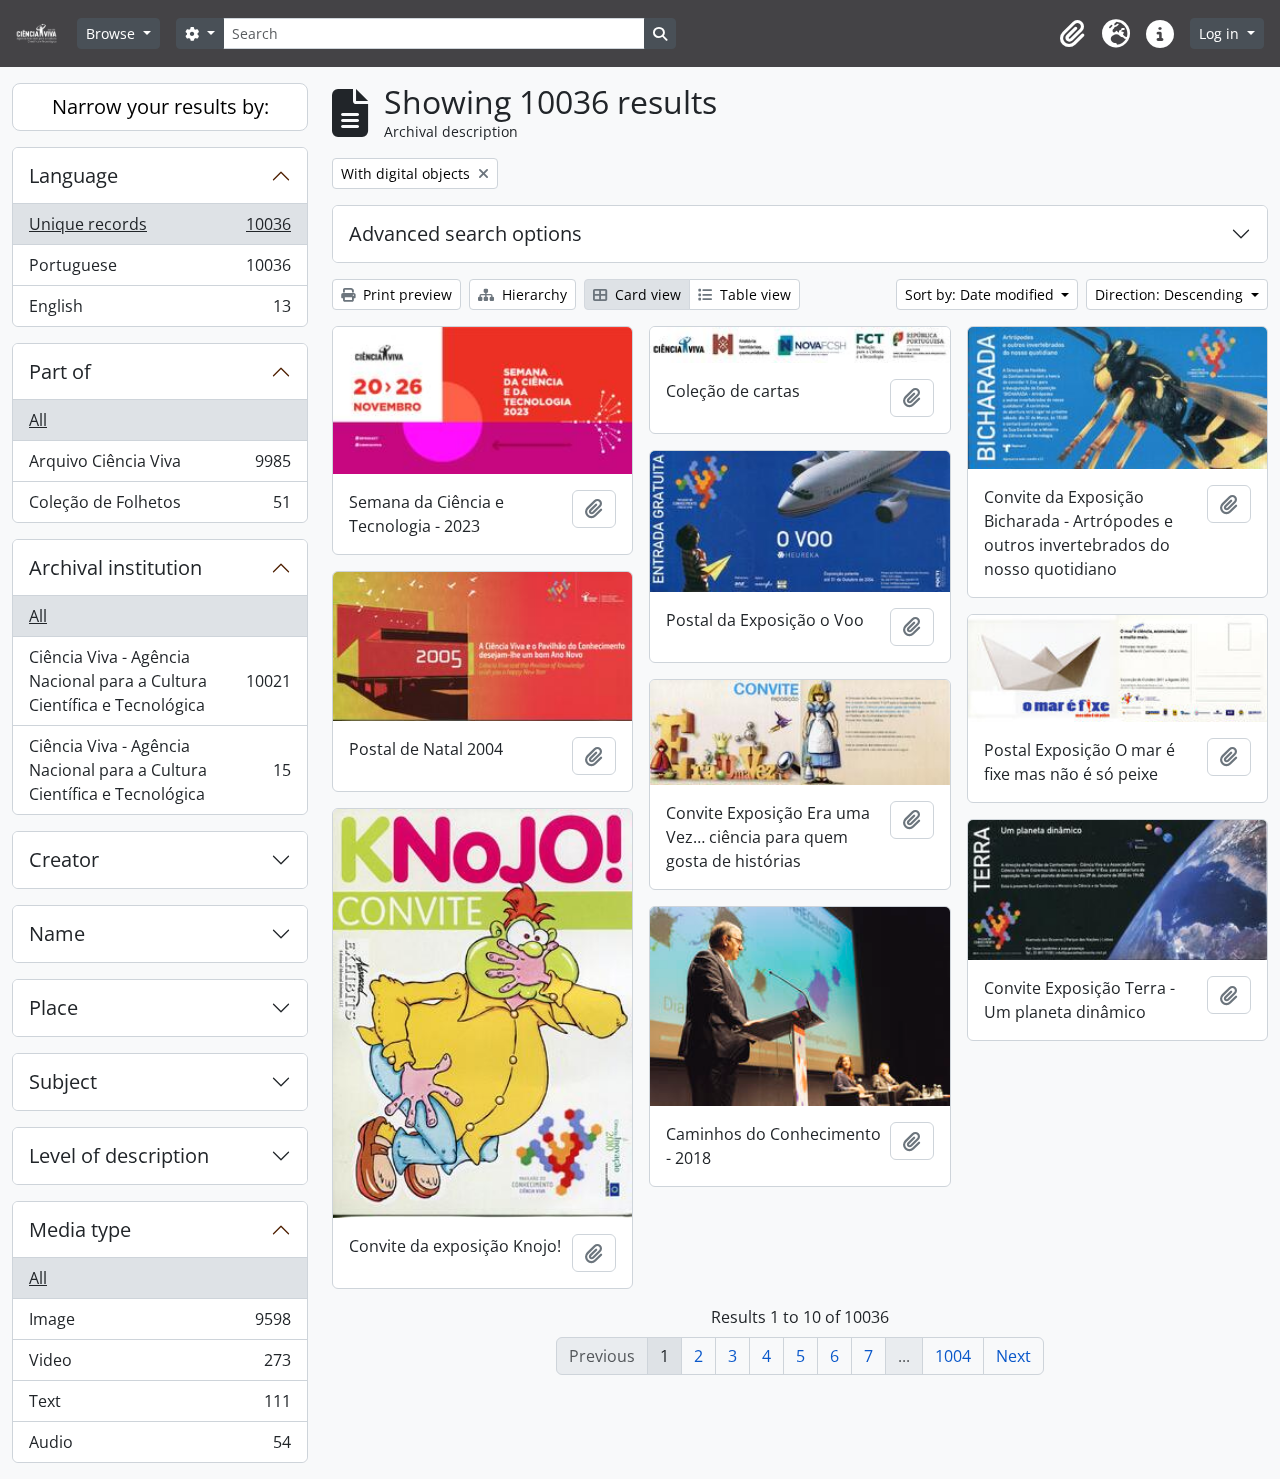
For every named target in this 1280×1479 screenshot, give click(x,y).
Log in (1221, 33)
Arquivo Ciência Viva (159, 466)
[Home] (44, 33)
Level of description (119, 1155)
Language (73, 175)
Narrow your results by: (160, 106)
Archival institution (115, 567)
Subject (63, 1081)
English (159, 310)
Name (57, 933)
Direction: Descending (1171, 294)
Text (159, 1406)
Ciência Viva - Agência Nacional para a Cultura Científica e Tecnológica (159, 681)
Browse (112, 33)
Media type (80, 1229)
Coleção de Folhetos (159, 506)
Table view (753, 294)
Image (159, 1324)
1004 (953, 1356)
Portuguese (159, 270)
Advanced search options (465, 233)
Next (1013, 1356)
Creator (64, 859)
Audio (159, 1446)
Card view (646, 294)
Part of (60, 371)
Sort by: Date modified (981, 294)
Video (159, 1365)
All (38, 420)
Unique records (159, 229)
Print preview (405, 294)
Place (53, 1007)
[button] (1072, 34)
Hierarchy (532, 294)
